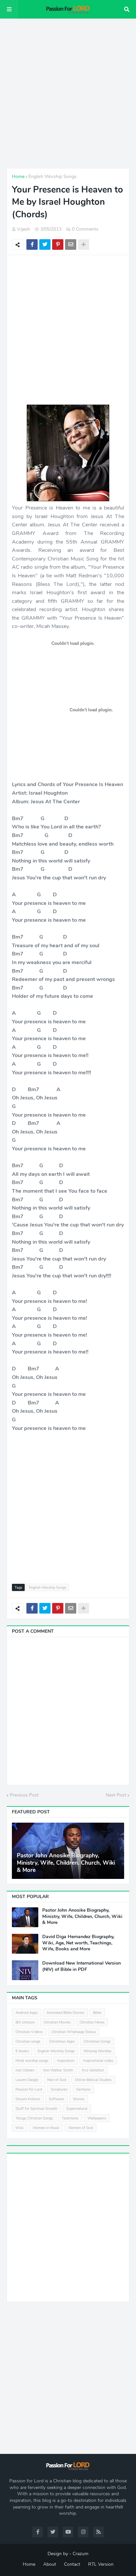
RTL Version (101, 2564)
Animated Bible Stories (65, 2013)
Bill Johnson (25, 2022)
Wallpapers (97, 2118)
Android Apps (27, 2013)
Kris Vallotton (93, 2070)
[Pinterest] (58, 244)
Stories (79, 2099)
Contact (72, 2564)
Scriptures (59, 2089)
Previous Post (24, 1795)
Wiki (20, 2128)
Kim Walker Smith (58, 2070)
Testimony (70, 2118)
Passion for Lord (29, 2089)
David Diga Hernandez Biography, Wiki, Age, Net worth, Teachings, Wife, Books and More (78, 1943)
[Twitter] (45, 244)
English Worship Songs (52, 177)
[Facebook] (32, 244)
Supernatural (77, 2109)
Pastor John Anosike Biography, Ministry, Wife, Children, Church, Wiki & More (66, 1863)
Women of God (81, 2128)
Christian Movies (57, 2022)
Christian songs (28, 2042)
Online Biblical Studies (93, 2080)
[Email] (71, 244)
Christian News (92, 2022)
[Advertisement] (68, 93)
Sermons (83, 2089)
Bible (97, 2013)
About (50, 2564)
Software (56, 2099)
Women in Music (46, 2128)
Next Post (116, 1795)
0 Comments (85, 229)
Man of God (57, 2080)
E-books (22, 2051)
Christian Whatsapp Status (74, 2032)
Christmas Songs (97, 2042)
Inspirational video (98, 2061)
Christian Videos (29, 2032)
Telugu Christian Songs (34, 2118)
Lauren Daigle (27, 2080)
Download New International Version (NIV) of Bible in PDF (82, 1966)
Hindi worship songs (32, 2061)
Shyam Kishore (28, 2099)
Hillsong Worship (97, 2051)
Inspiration (66, 2061)
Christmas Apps (62, 2042)
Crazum (81, 2554)
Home (18, 177)
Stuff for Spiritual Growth (36, 2109)
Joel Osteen (25, 2070)
